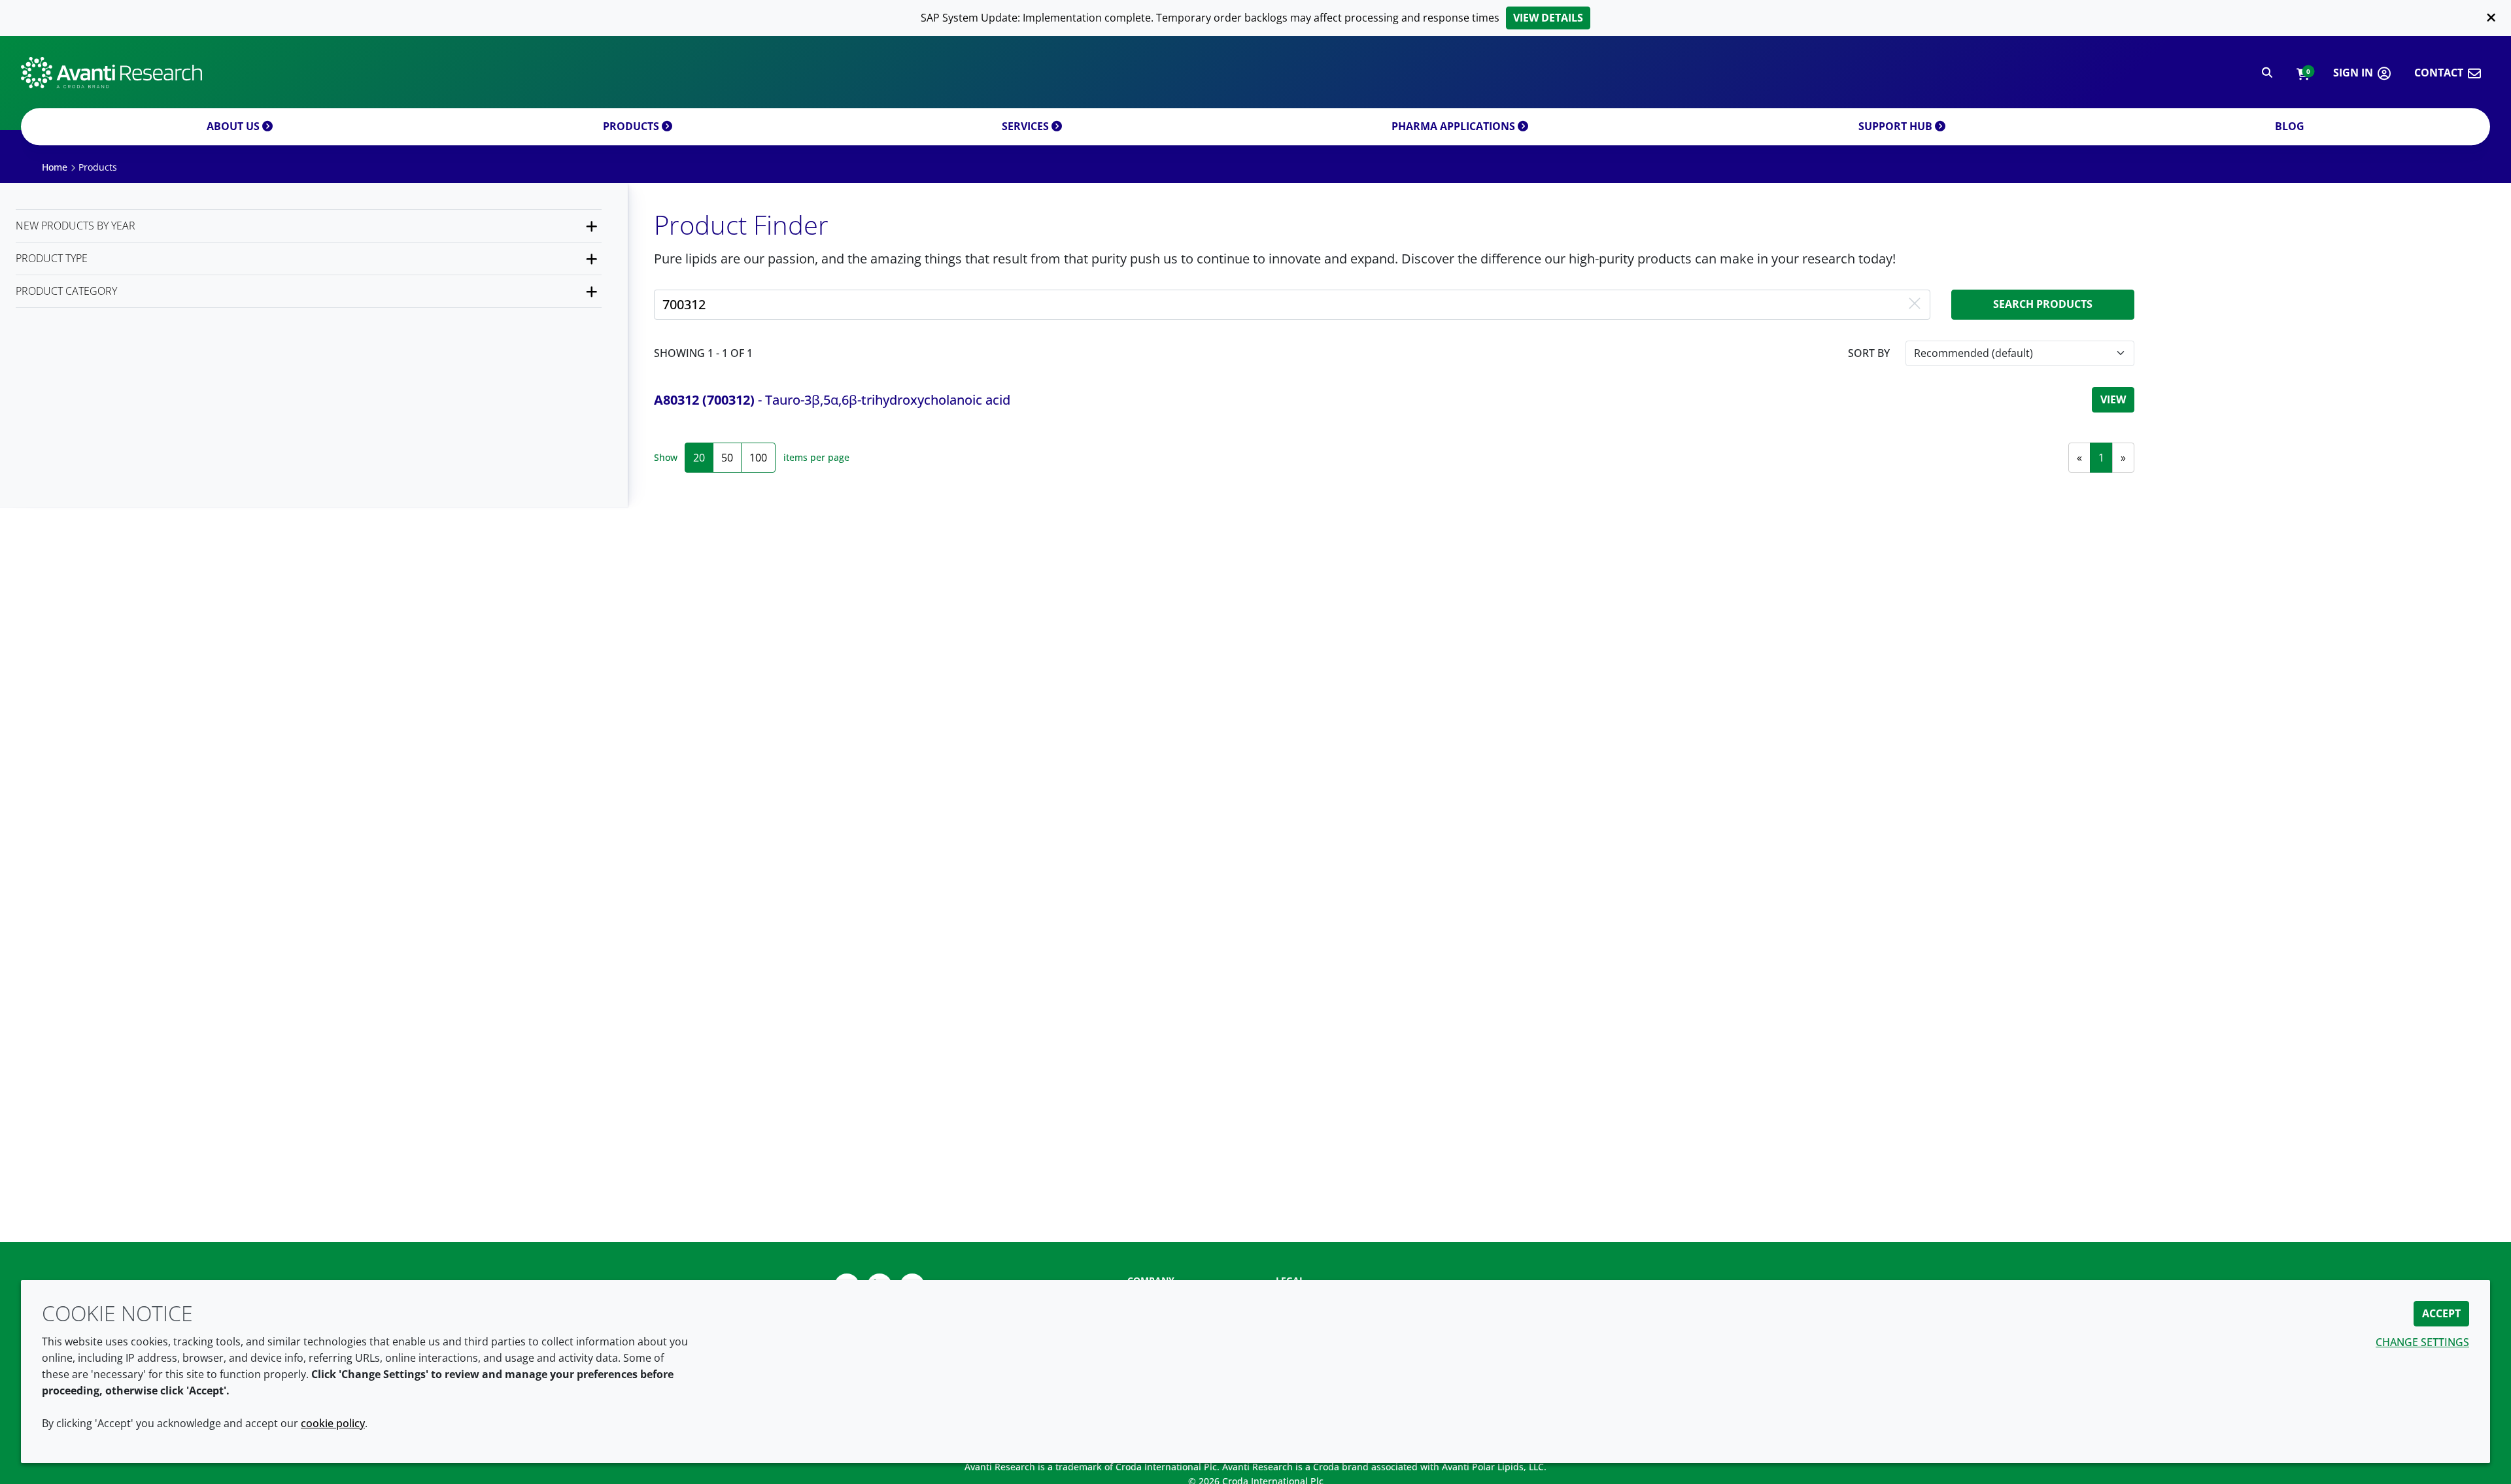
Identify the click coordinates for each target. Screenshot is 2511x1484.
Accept (2441, 1313)
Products (632, 126)
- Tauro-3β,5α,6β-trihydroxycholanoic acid (832, 400)
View (2113, 399)
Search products (2043, 304)
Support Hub (1897, 126)
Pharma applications (1455, 126)
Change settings (2422, 1342)
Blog (2290, 126)
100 (758, 458)
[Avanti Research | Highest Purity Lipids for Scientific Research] (111, 73)
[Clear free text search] (1915, 305)
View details (1548, 18)
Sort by (1869, 353)
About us (234, 126)
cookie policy (333, 1423)
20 (699, 458)
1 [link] (2101, 458)
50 (727, 458)
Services (1027, 126)
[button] (2303, 73)
